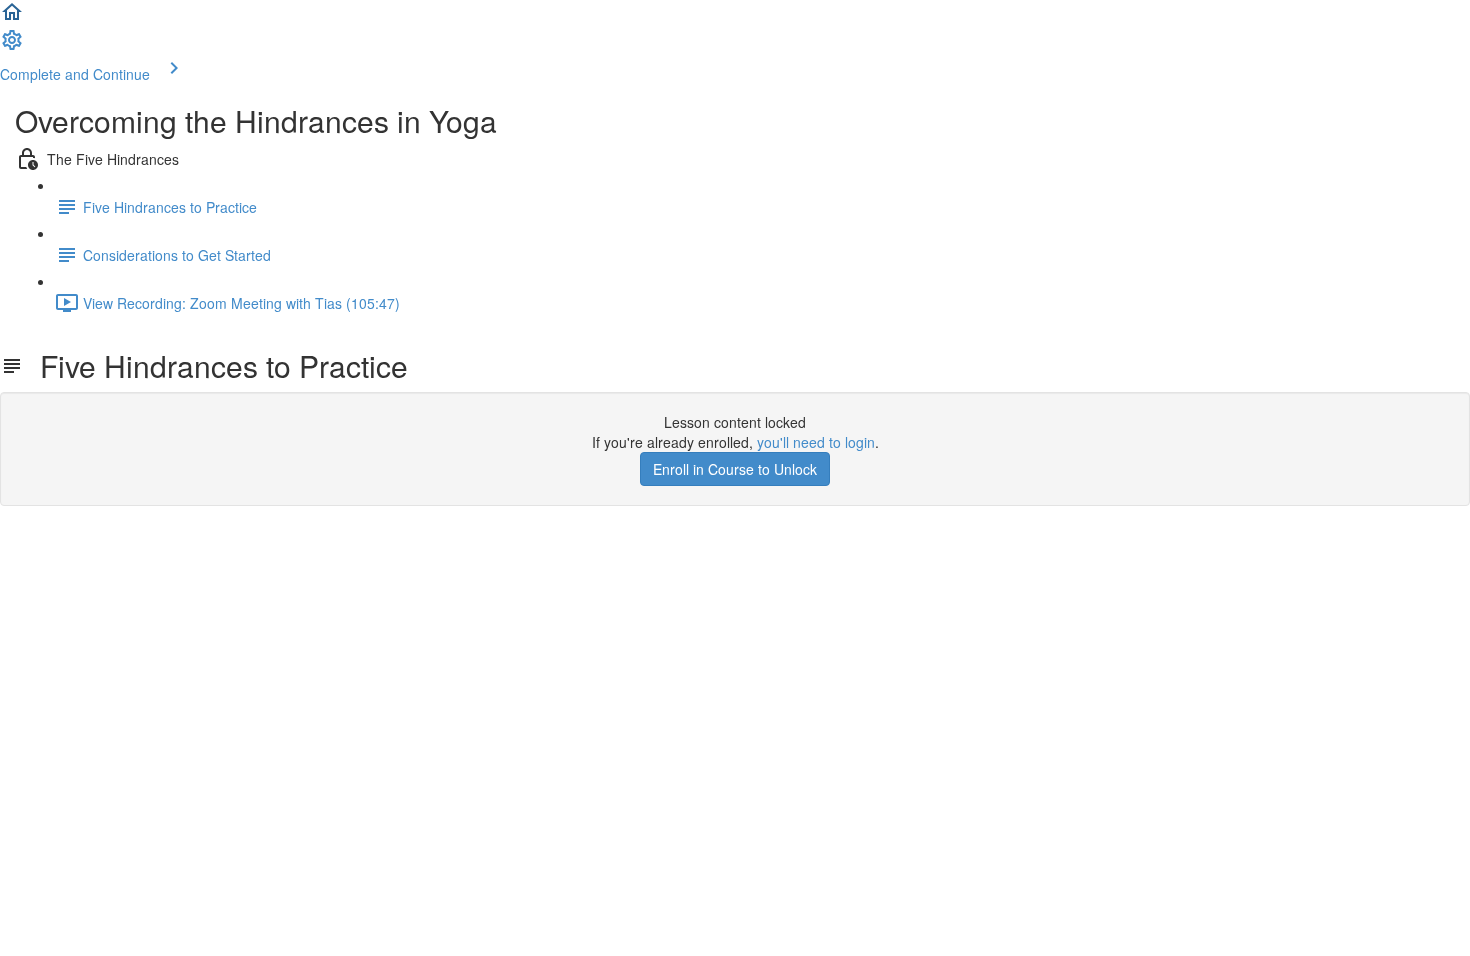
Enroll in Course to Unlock (735, 469)
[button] (12, 18)
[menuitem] (12, 46)
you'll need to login (816, 442)
